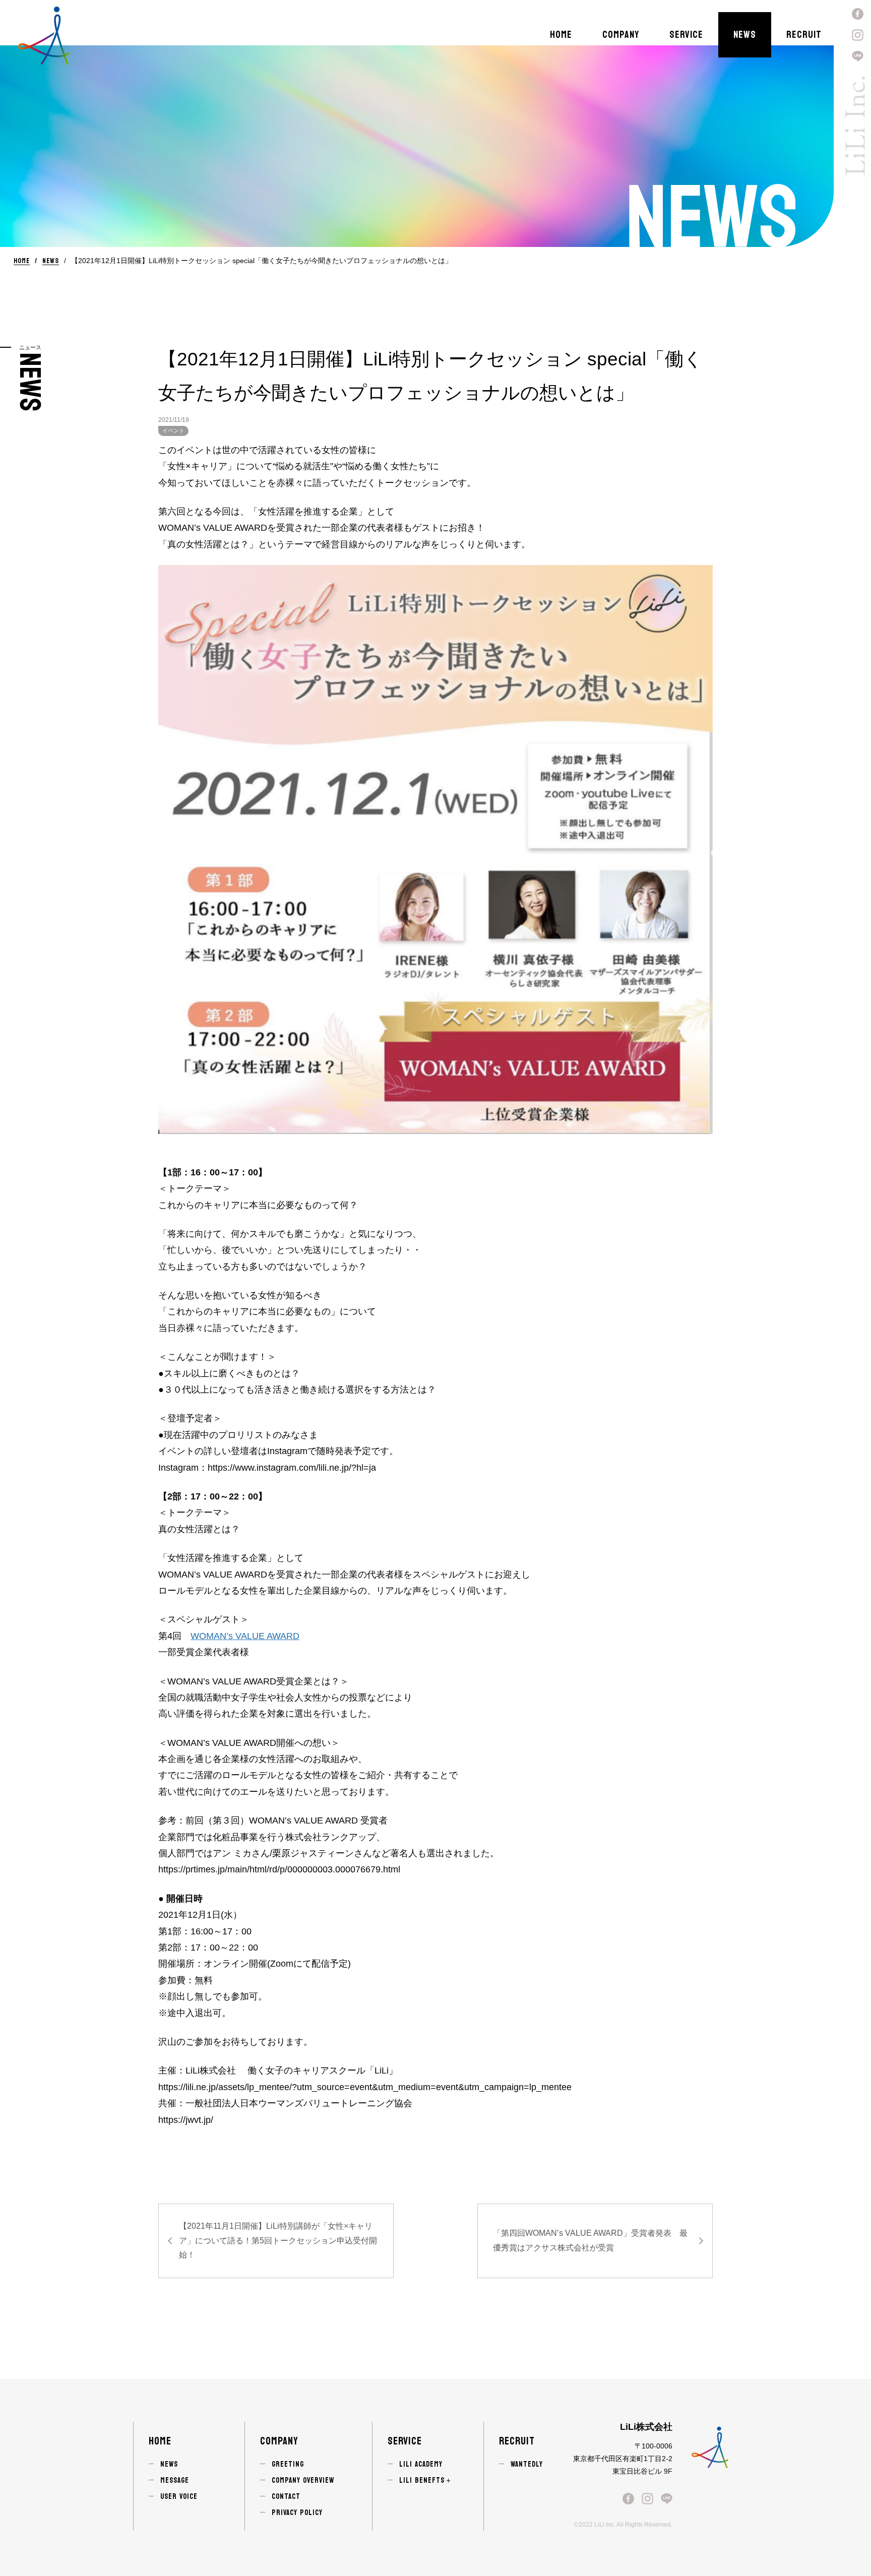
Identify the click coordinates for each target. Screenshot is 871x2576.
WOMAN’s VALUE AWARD (245, 1636)
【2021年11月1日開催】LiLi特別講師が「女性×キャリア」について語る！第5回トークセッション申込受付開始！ (278, 2241)
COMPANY (621, 35)
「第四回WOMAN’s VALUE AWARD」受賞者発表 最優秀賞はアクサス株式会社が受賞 (590, 2240)
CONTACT (286, 2497)
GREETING (288, 2464)
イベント (173, 430)
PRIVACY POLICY (297, 2513)
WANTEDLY (527, 2464)
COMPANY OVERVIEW (303, 2480)
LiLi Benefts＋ (426, 2480)
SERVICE (686, 35)
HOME (561, 35)
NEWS (745, 35)
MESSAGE (175, 2480)
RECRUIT (804, 35)
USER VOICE (179, 2497)
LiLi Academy (421, 2464)
